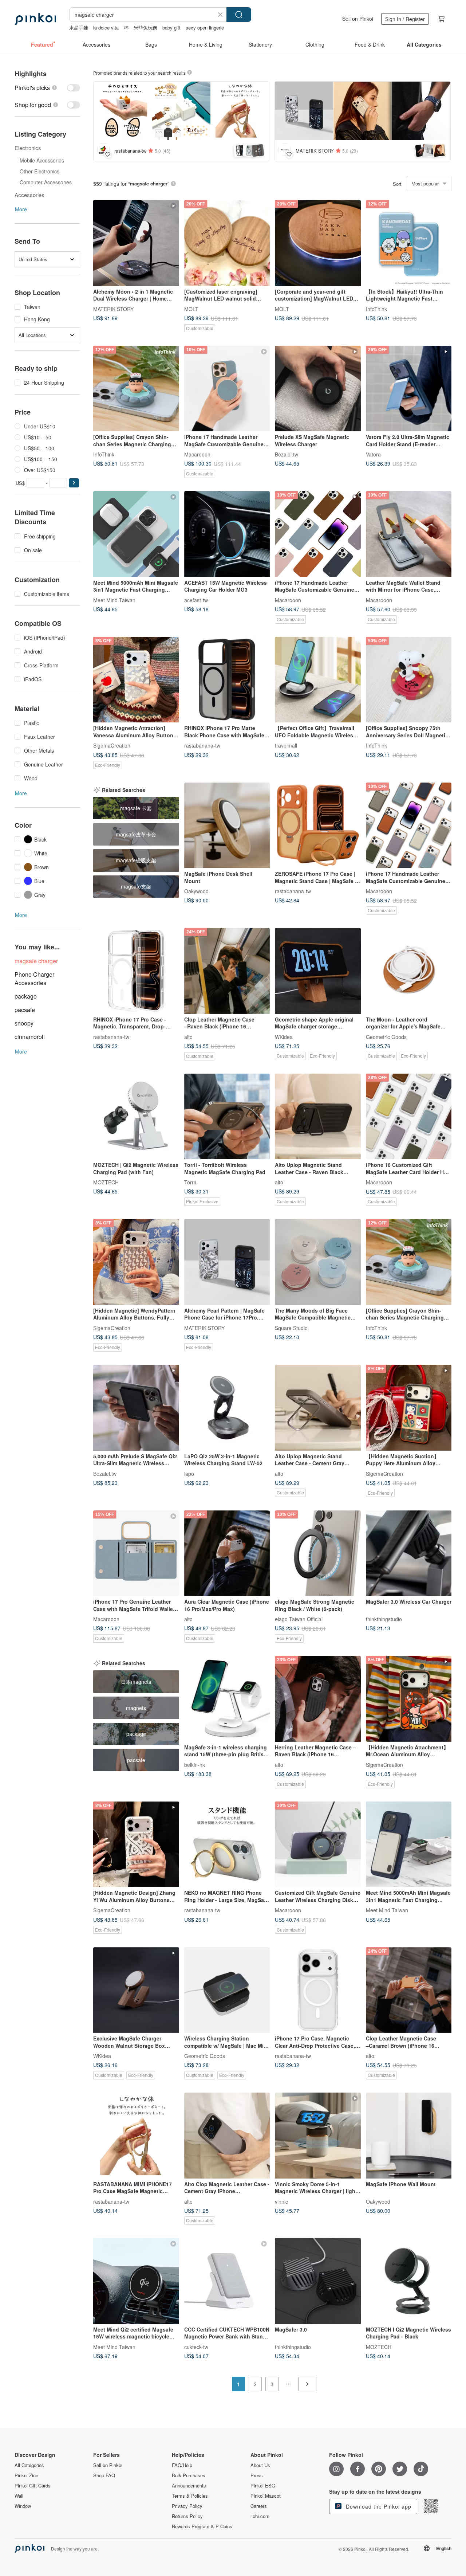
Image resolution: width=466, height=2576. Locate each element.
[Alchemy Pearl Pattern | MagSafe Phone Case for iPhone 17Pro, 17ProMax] (227, 1262)
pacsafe (25, 1010)
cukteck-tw (196, 2346)
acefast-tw (196, 600)
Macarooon (197, 454)
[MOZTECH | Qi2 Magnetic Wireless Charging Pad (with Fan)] (136, 1117)
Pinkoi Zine (26, 2475)
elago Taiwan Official (299, 1619)
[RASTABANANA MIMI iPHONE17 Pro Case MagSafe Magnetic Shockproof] (136, 2136)
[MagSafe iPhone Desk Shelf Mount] (227, 826)
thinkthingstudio (384, 1619)
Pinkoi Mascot (266, 2496)
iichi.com (260, 2516)
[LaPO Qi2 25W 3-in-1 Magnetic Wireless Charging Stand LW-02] (227, 1408)
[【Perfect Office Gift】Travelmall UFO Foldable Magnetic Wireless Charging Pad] (318, 680)
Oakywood (196, 891)
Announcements (189, 2486)
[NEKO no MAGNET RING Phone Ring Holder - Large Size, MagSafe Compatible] (227, 1844)
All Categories (29, 2465)
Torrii (190, 1182)
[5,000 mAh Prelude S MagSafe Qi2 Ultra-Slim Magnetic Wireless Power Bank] (136, 1408)
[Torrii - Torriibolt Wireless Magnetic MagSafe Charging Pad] (227, 1117)
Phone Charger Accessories (34, 979)
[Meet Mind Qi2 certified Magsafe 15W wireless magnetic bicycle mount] (136, 2281)
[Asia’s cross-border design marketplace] (35, 19)
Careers (259, 2506)
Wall (19, 2496)
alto (188, 1036)
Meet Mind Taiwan (114, 600)
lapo (189, 1473)
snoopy (24, 1023)
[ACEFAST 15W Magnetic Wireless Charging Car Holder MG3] (227, 534)
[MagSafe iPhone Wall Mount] (409, 2136)
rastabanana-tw (202, 745)
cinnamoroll (30, 1037)
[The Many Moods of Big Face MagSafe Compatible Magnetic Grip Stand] (318, 1262)
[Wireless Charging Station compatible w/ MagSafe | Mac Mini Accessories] (227, 1990)
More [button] (21, 209)
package (26, 996)
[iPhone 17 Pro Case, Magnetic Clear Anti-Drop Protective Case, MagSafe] (318, 1990)
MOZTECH (106, 1182)
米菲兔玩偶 (145, 28)
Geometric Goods (386, 1036)
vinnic (281, 2201)
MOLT (191, 309)
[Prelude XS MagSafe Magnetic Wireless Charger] (318, 389)
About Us (260, 2465)
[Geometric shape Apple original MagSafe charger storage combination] (318, 971)
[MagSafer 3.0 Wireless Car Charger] (409, 1553)
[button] (74, 483)
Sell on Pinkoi (358, 19)
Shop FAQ (104, 2475)
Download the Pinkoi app (378, 2506)
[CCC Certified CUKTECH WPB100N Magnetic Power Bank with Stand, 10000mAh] (227, 2281)
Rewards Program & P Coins (202, 2526)
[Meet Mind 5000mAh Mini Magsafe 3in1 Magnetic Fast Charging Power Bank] (136, 534)
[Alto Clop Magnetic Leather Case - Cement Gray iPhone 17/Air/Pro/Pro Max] (227, 2136)
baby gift (171, 28)
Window (23, 2506)
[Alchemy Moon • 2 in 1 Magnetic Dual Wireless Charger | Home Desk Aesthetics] (136, 243)
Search (239, 15)
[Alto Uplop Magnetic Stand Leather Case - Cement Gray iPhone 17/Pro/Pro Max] (318, 1408)
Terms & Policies (190, 2496)
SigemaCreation (112, 745)
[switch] (47, 88)
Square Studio (291, 1328)
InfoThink (376, 309)
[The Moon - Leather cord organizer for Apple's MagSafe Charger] (409, 971)
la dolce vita (106, 28)
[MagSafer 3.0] (318, 2281)
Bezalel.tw (287, 454)
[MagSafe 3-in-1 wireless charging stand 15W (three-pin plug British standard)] (227, 1699)
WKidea (284, 1036)
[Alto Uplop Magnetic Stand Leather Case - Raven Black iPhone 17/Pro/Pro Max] (318, 1117)
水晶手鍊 (79, 28)
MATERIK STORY (113, 309)
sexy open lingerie (205, 28)
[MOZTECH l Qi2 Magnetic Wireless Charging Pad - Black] (409, 2281)
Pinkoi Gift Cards (33, 2486)
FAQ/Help (182, 2465)
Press (257, 2475)
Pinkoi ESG (263, 2486)
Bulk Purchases (189, 2475)
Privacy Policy (187, 2506)
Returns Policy (187, 2516)
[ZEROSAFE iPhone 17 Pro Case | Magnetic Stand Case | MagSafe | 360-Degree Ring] (318, 826)
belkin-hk (195, 1764)
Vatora (373, 454)
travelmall (286, 745)
